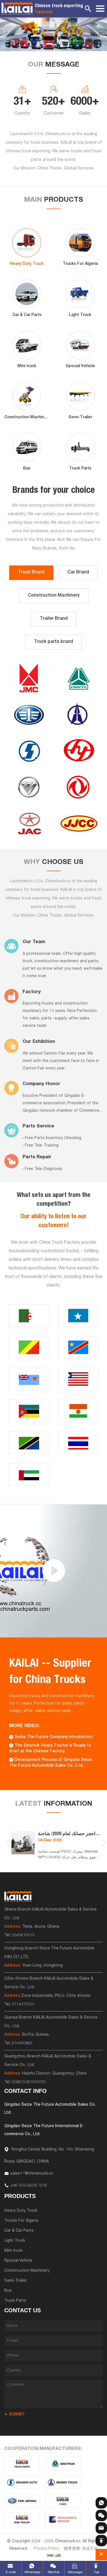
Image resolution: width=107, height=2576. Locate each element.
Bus (8, 2291)
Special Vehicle (18, 2261)
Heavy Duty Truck (21, 2211)
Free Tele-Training (42, 1146)
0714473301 (23, 2005)
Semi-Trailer (16, 2281)
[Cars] (63, 2501)
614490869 (22, 2043)
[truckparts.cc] (22, 2464)
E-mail (11, 2572)
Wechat (54, 2572)
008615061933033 (29, 2082)
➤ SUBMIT (15, 2415)
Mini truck (13, 2251)
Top (96, 2572)
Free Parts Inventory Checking (53, 1138)
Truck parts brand (53, 642)
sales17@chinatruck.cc (32, 2174)
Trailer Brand (54, 619)
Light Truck (15, 2241)
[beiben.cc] (63, 2482)
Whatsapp (32, 2572)
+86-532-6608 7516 (29, 2186)
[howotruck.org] (63, 2464)
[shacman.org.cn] (22, 2482)
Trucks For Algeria (21, 2221)
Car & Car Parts (19, 2231)
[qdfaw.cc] (22, 2501)
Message (75, 2572)
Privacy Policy (47, 2549)
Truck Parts (15, 2301)
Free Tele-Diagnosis (44, 1169)
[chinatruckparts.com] (63, 2519)
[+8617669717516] (101, 2503)
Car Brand (78, 573)
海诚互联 (90, 2549)
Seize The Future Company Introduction (53, 1737)
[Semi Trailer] (22, 2519)
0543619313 (23, 1935)
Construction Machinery (54, 596)
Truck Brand (31, 573)
